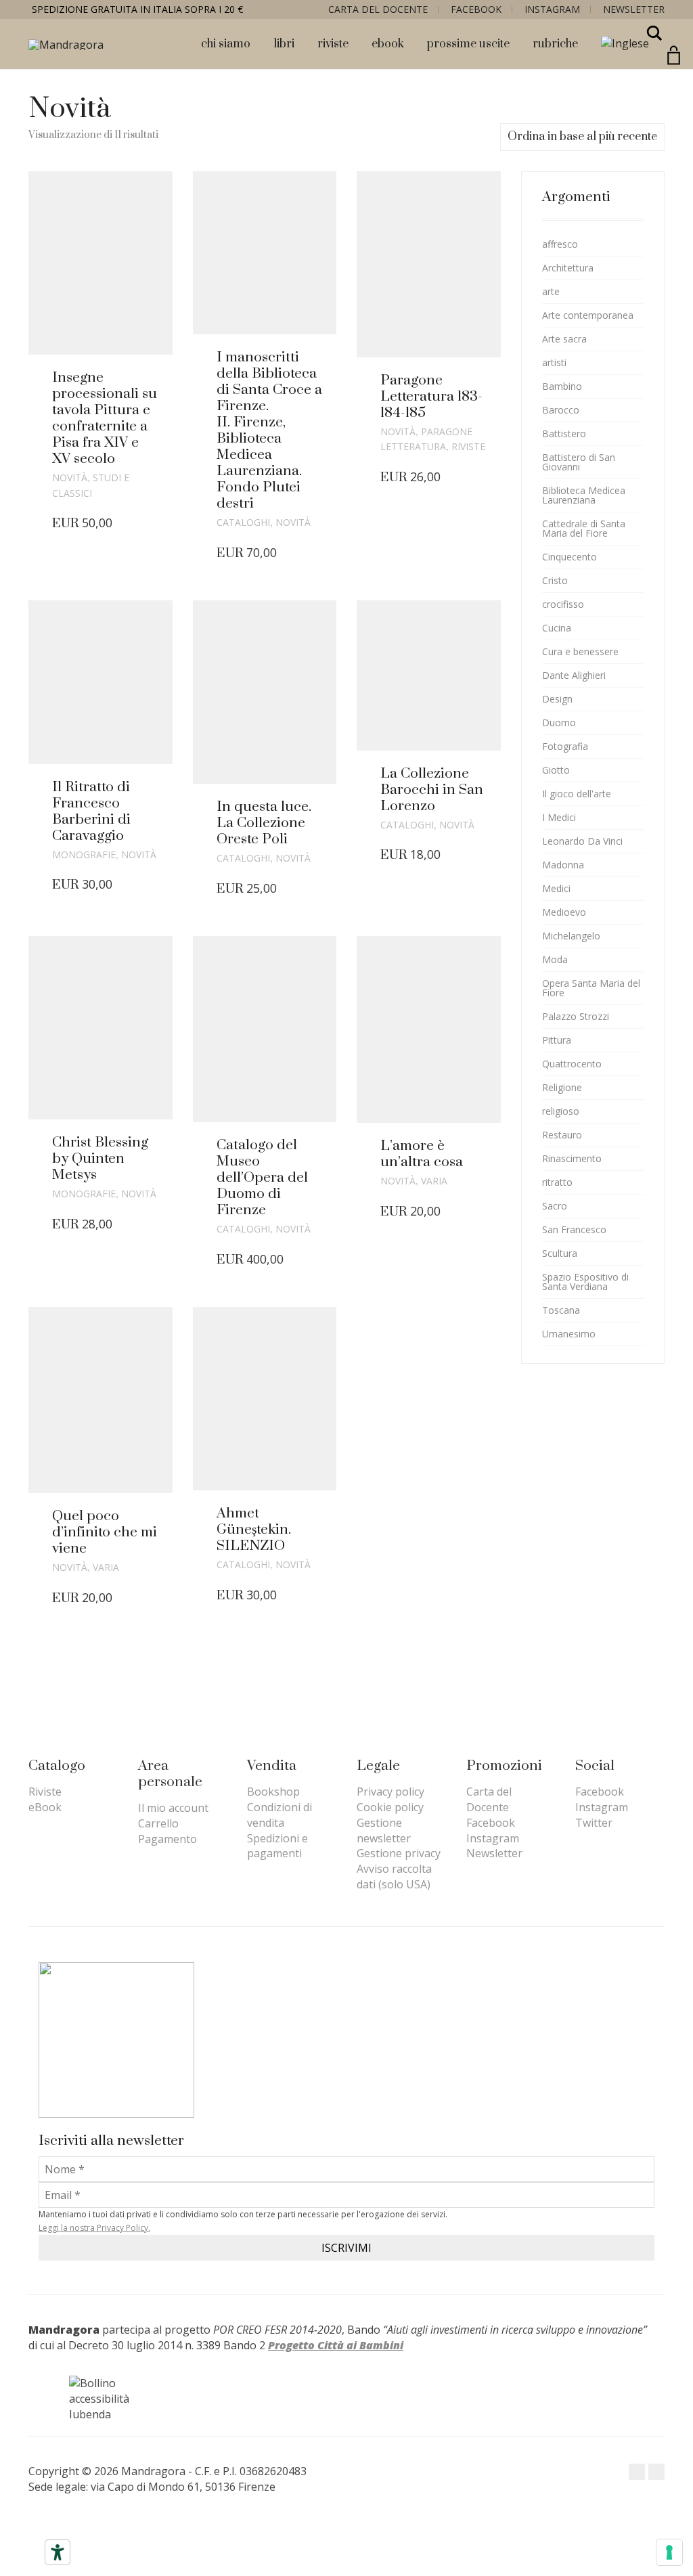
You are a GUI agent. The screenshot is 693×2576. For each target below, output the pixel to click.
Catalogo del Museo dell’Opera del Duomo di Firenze (262, 1178)
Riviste (468, 446)
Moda (555, 959)
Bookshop (273, 1792)
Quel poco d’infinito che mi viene (105, 1532)
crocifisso (563, 604)
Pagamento (167, 1839)
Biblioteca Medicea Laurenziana (584, 495)
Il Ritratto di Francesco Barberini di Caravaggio (91, 812)
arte (551, 291)
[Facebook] (637, 2472)
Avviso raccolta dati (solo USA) (394, 1877)
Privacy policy (390, 1792)
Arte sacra (564, 339)
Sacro (555, 1206)
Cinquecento (569, 557)
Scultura (560, 1253)
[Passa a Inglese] (625, 44)
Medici (556, 888)
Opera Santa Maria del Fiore (591, 988)
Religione (562, 1087)
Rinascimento (572, 1158)
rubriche (555, 44)
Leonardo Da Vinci (582, 841)
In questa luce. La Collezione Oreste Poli (264, 823)
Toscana (561, 1310)
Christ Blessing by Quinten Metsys (100, 1159)
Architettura (568, 268)
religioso (561, 1111)
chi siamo (226, 44)
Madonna (563, 865)
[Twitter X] (656, 2472)
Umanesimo (569, 1334)
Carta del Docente (378, 9)
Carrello (158, 1823)
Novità (70, 478)
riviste (333, 44)
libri (284, 44)
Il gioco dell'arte (577, 794)
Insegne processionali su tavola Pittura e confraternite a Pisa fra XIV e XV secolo (105, 418)
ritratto (557, 1182)
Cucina (557, 628)
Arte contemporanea (588, 315)
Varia (434, 1181)
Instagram (552, 9)
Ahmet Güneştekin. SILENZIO (254, 1530)
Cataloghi (243, 522)
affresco (560, 244)
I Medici (559, 817)
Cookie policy (390, 1807)
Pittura (557, 1040)
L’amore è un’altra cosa (422, 1154)
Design (557, 699)
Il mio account (173, 1808)
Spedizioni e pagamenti (277, 1846)
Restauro (562, 1135)
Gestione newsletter (384, 1830)
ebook (388, 44)
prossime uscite (468, 44)
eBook (45, 1807)
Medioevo (564, 912)
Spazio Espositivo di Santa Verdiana (585, 1282)
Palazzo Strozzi (576, 1016)
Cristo (555, 580)
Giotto (556, 770)
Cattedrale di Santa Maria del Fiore (584, 528)
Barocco (561, 410)
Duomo (559, 723)
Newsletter (634, 9)
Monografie (84, 854)
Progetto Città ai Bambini (336, 2345)
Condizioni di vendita (280, 1815)
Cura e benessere (580, 651)
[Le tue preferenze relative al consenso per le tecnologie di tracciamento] (669, 2552)
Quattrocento (572, 1064)
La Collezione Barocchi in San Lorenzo (432, 790)
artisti (554, 362)
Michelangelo (571, 936)
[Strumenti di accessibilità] (58, 2552)
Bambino (562, 386)
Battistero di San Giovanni (579, 462)
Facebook (476, 9)
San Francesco (574, 1229)
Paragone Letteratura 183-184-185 (431, 397)
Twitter (594, 1823)
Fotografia (565, 746)
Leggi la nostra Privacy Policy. (94, 2228)
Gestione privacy (399, 1853)
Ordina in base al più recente (582, 137)
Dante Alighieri (574, 675)
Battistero (564, 434)
